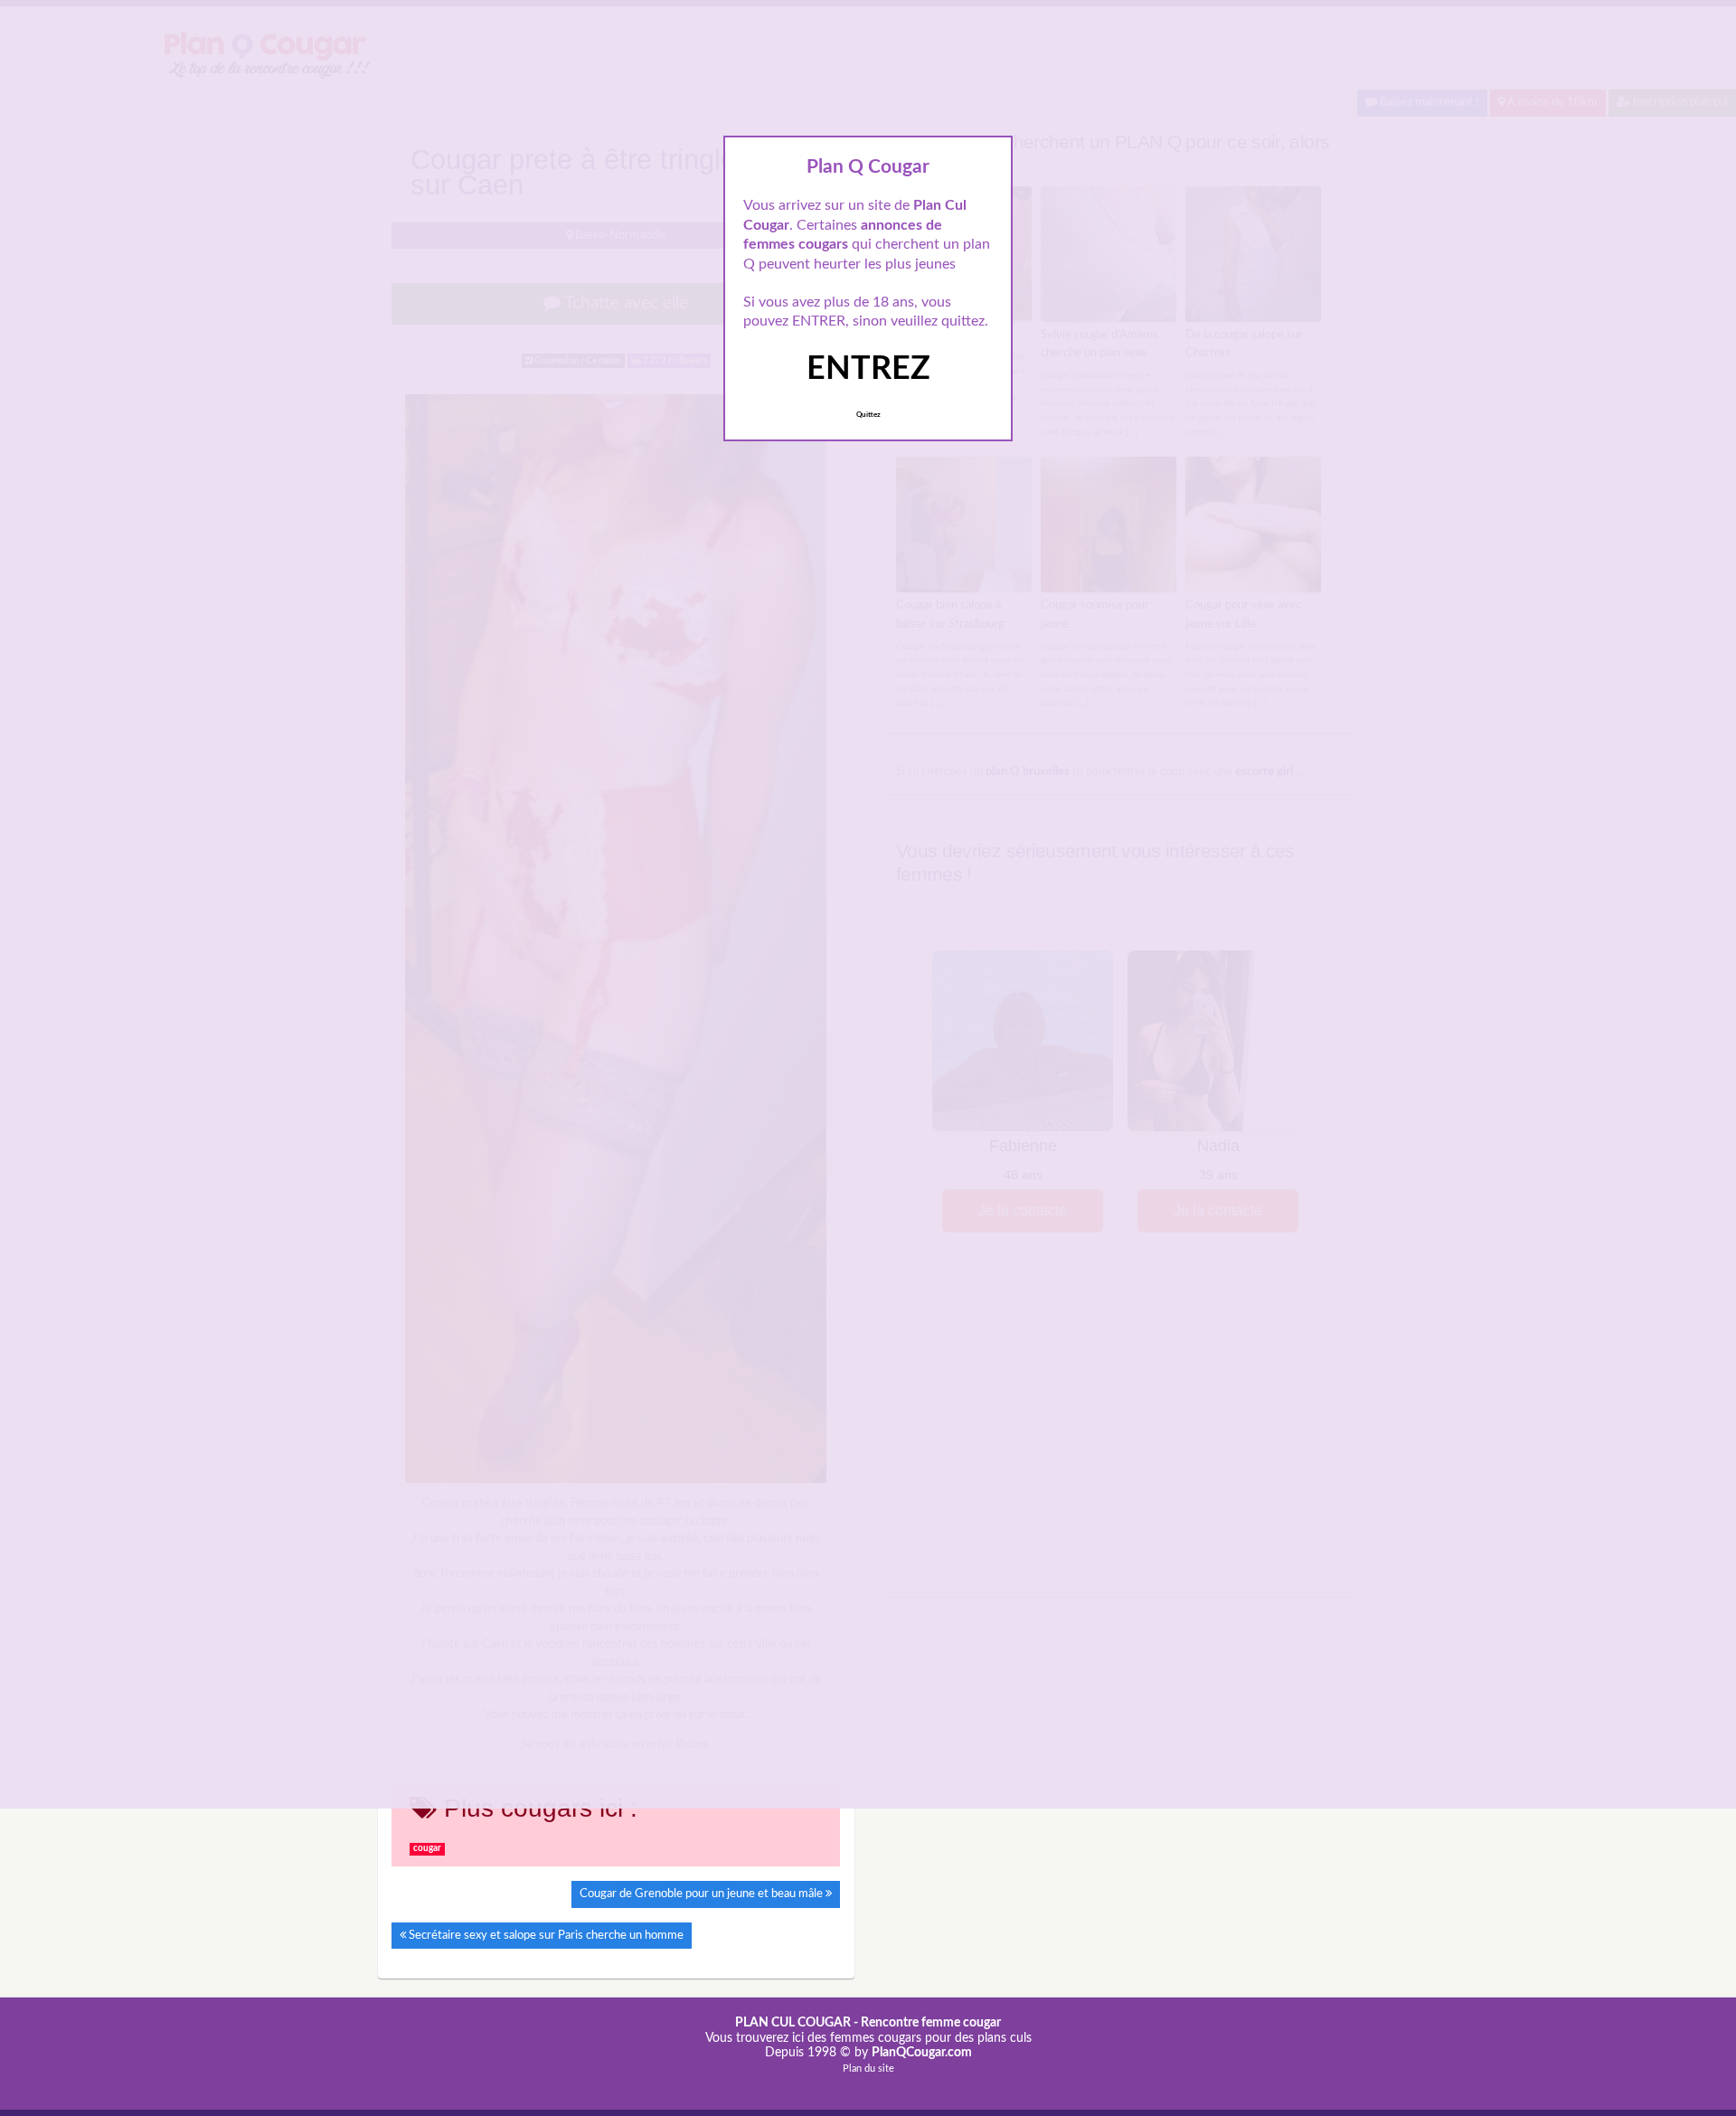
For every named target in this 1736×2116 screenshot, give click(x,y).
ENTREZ (868, 369)
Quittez (868, 415)
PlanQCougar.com (922, 2053)
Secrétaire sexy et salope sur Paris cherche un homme (546, 1935)
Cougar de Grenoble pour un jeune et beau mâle (701, 1894)
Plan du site (868, 2069)
